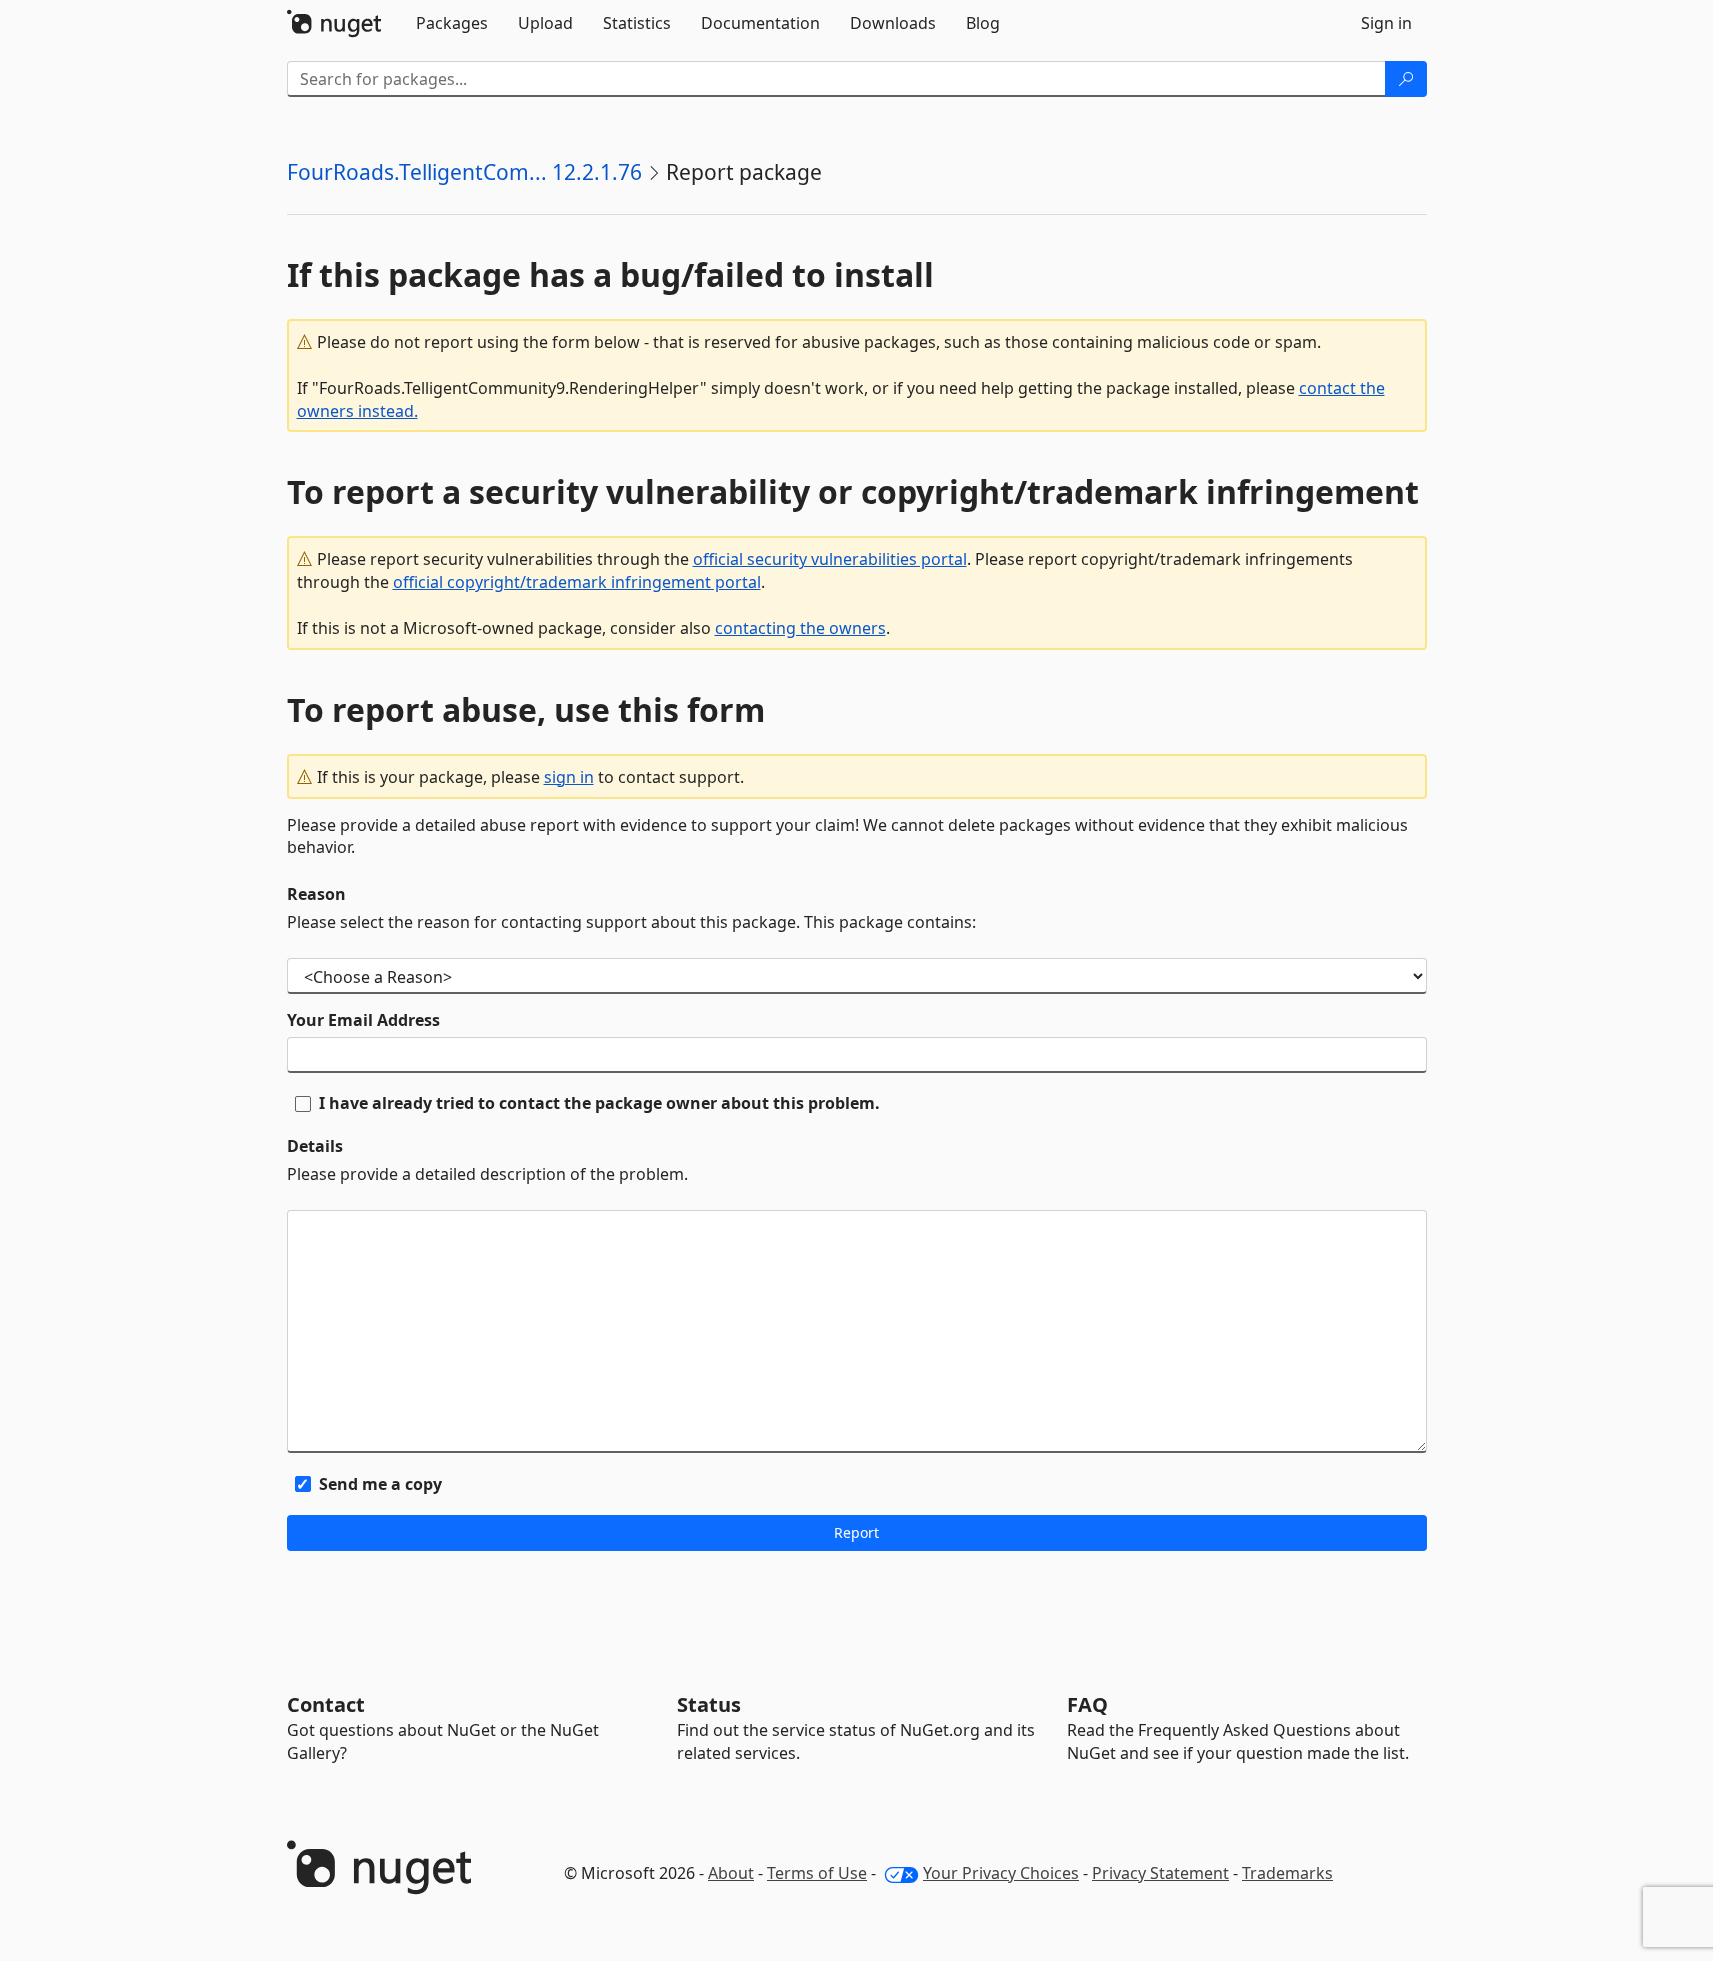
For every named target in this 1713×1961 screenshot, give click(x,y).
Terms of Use (817, 1873)
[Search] (1406, 79)
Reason (316, 894)
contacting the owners (800, 628)
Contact (326, 1704)
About (731, 1873)
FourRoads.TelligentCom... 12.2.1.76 (464, 172)
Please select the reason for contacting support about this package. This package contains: (631, 922)
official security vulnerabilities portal (830, 559)
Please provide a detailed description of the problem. (487, 1174)
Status (709, 1704)
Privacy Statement (1160, 1873)
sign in (569, 777)
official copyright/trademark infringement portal (577, 582)
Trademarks (1287, 1873)
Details (315, 1146)
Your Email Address (363, 1020)
